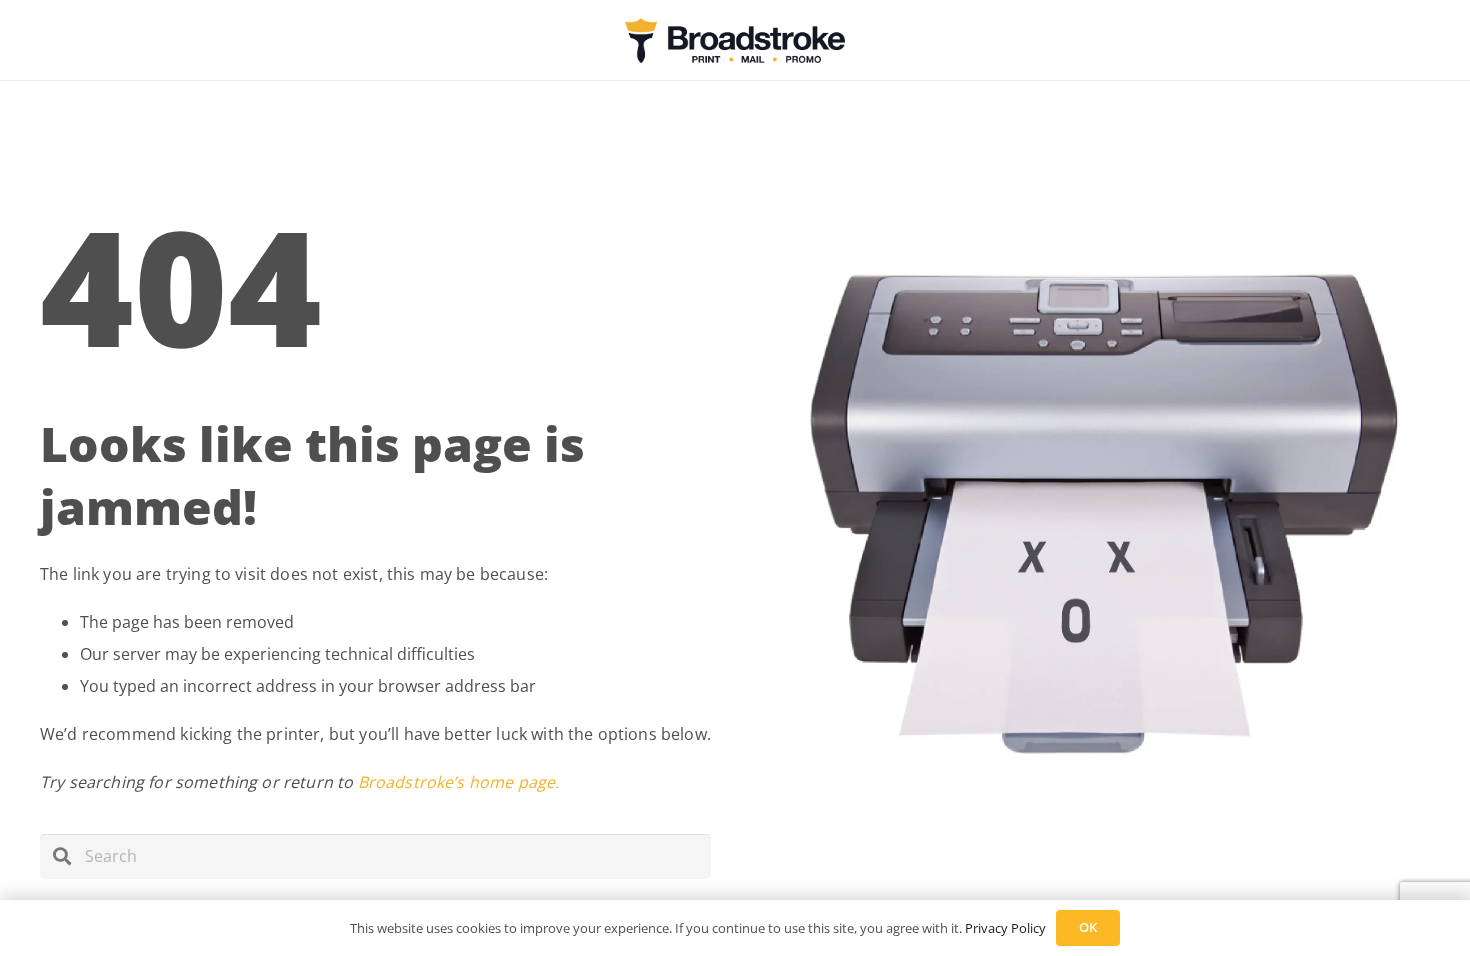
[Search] (62, 856)
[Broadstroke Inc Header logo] (735, 40)
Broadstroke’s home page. (459, 782)
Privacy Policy (1005, 928)
